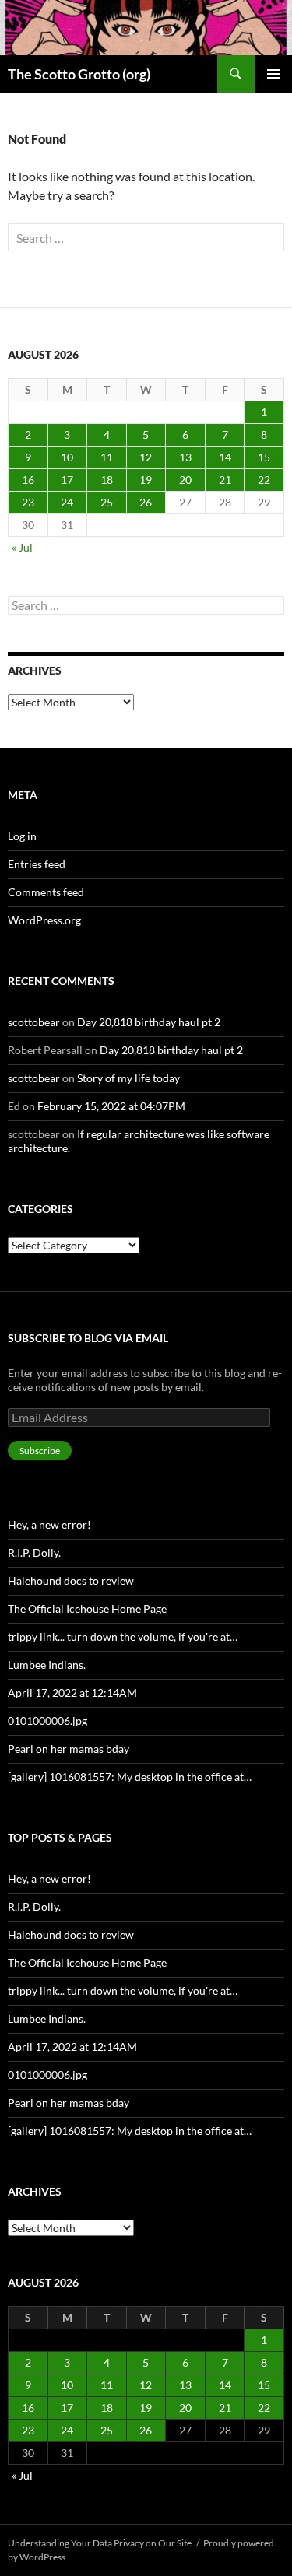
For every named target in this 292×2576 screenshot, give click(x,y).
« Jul (22, 547)
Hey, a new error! (49, 1525)
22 (264, 480)
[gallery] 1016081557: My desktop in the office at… (130, 1777)
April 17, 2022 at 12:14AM (72, 1693)
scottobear (34, 1022)
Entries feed (37, 864)
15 (264, 457)
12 (146, 457)
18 (107, 480)
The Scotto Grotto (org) (79, 74)
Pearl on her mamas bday (69, 1749)
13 (185, 457)
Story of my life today (128, 1078)
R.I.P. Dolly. (34, 1553)
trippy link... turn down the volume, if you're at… (123, 1637)
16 (28, 480)
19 (146, 480)
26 (146, 502)
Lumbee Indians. (47, 1665)
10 (67, 457)
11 (107, 457)
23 (28, 502)
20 (185, 480)
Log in (22, 836)
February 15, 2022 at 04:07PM (111, 1106)
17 (67, 480)
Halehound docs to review (71, 1581)
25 (107, 502)
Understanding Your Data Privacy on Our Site (100, 2543)
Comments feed (46, 892)
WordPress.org (44, 920)
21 (225, 480)
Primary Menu (273, 74)
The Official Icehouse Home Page (87, 1609)
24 (67, 502)
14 (225, 457)
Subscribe (40, 1451)
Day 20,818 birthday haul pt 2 (149, 1022)
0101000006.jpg (47, 1721)
